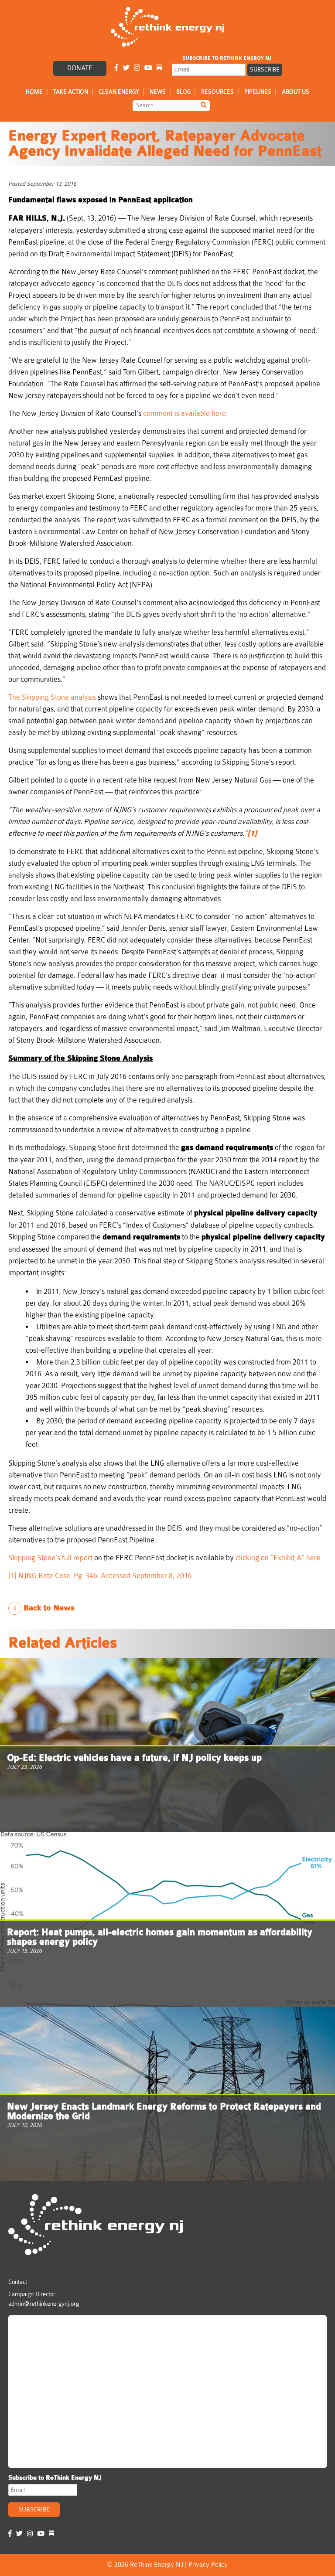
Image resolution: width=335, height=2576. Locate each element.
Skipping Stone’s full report (51, 1558)
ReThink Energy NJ (50, 2326)
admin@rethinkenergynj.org (44, 2304)
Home (34, 92)
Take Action (71, 92)
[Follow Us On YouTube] (148, 68)
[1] (12, 1576)
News (158, 92)
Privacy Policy (208, 2565)
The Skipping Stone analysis (52, 697)
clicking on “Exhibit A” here (278, 1558)
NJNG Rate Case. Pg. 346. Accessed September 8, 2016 (105, 1576)
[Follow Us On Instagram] (137, 68)
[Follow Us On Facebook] (116, 68)
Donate (80, 68)
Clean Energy (119, 92)
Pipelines (258, 92)
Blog (183, 92)
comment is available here (185, 413)
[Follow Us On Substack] (159, 68)
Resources (217, 92)
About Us (296, 92)
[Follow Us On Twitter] (126, 68)
